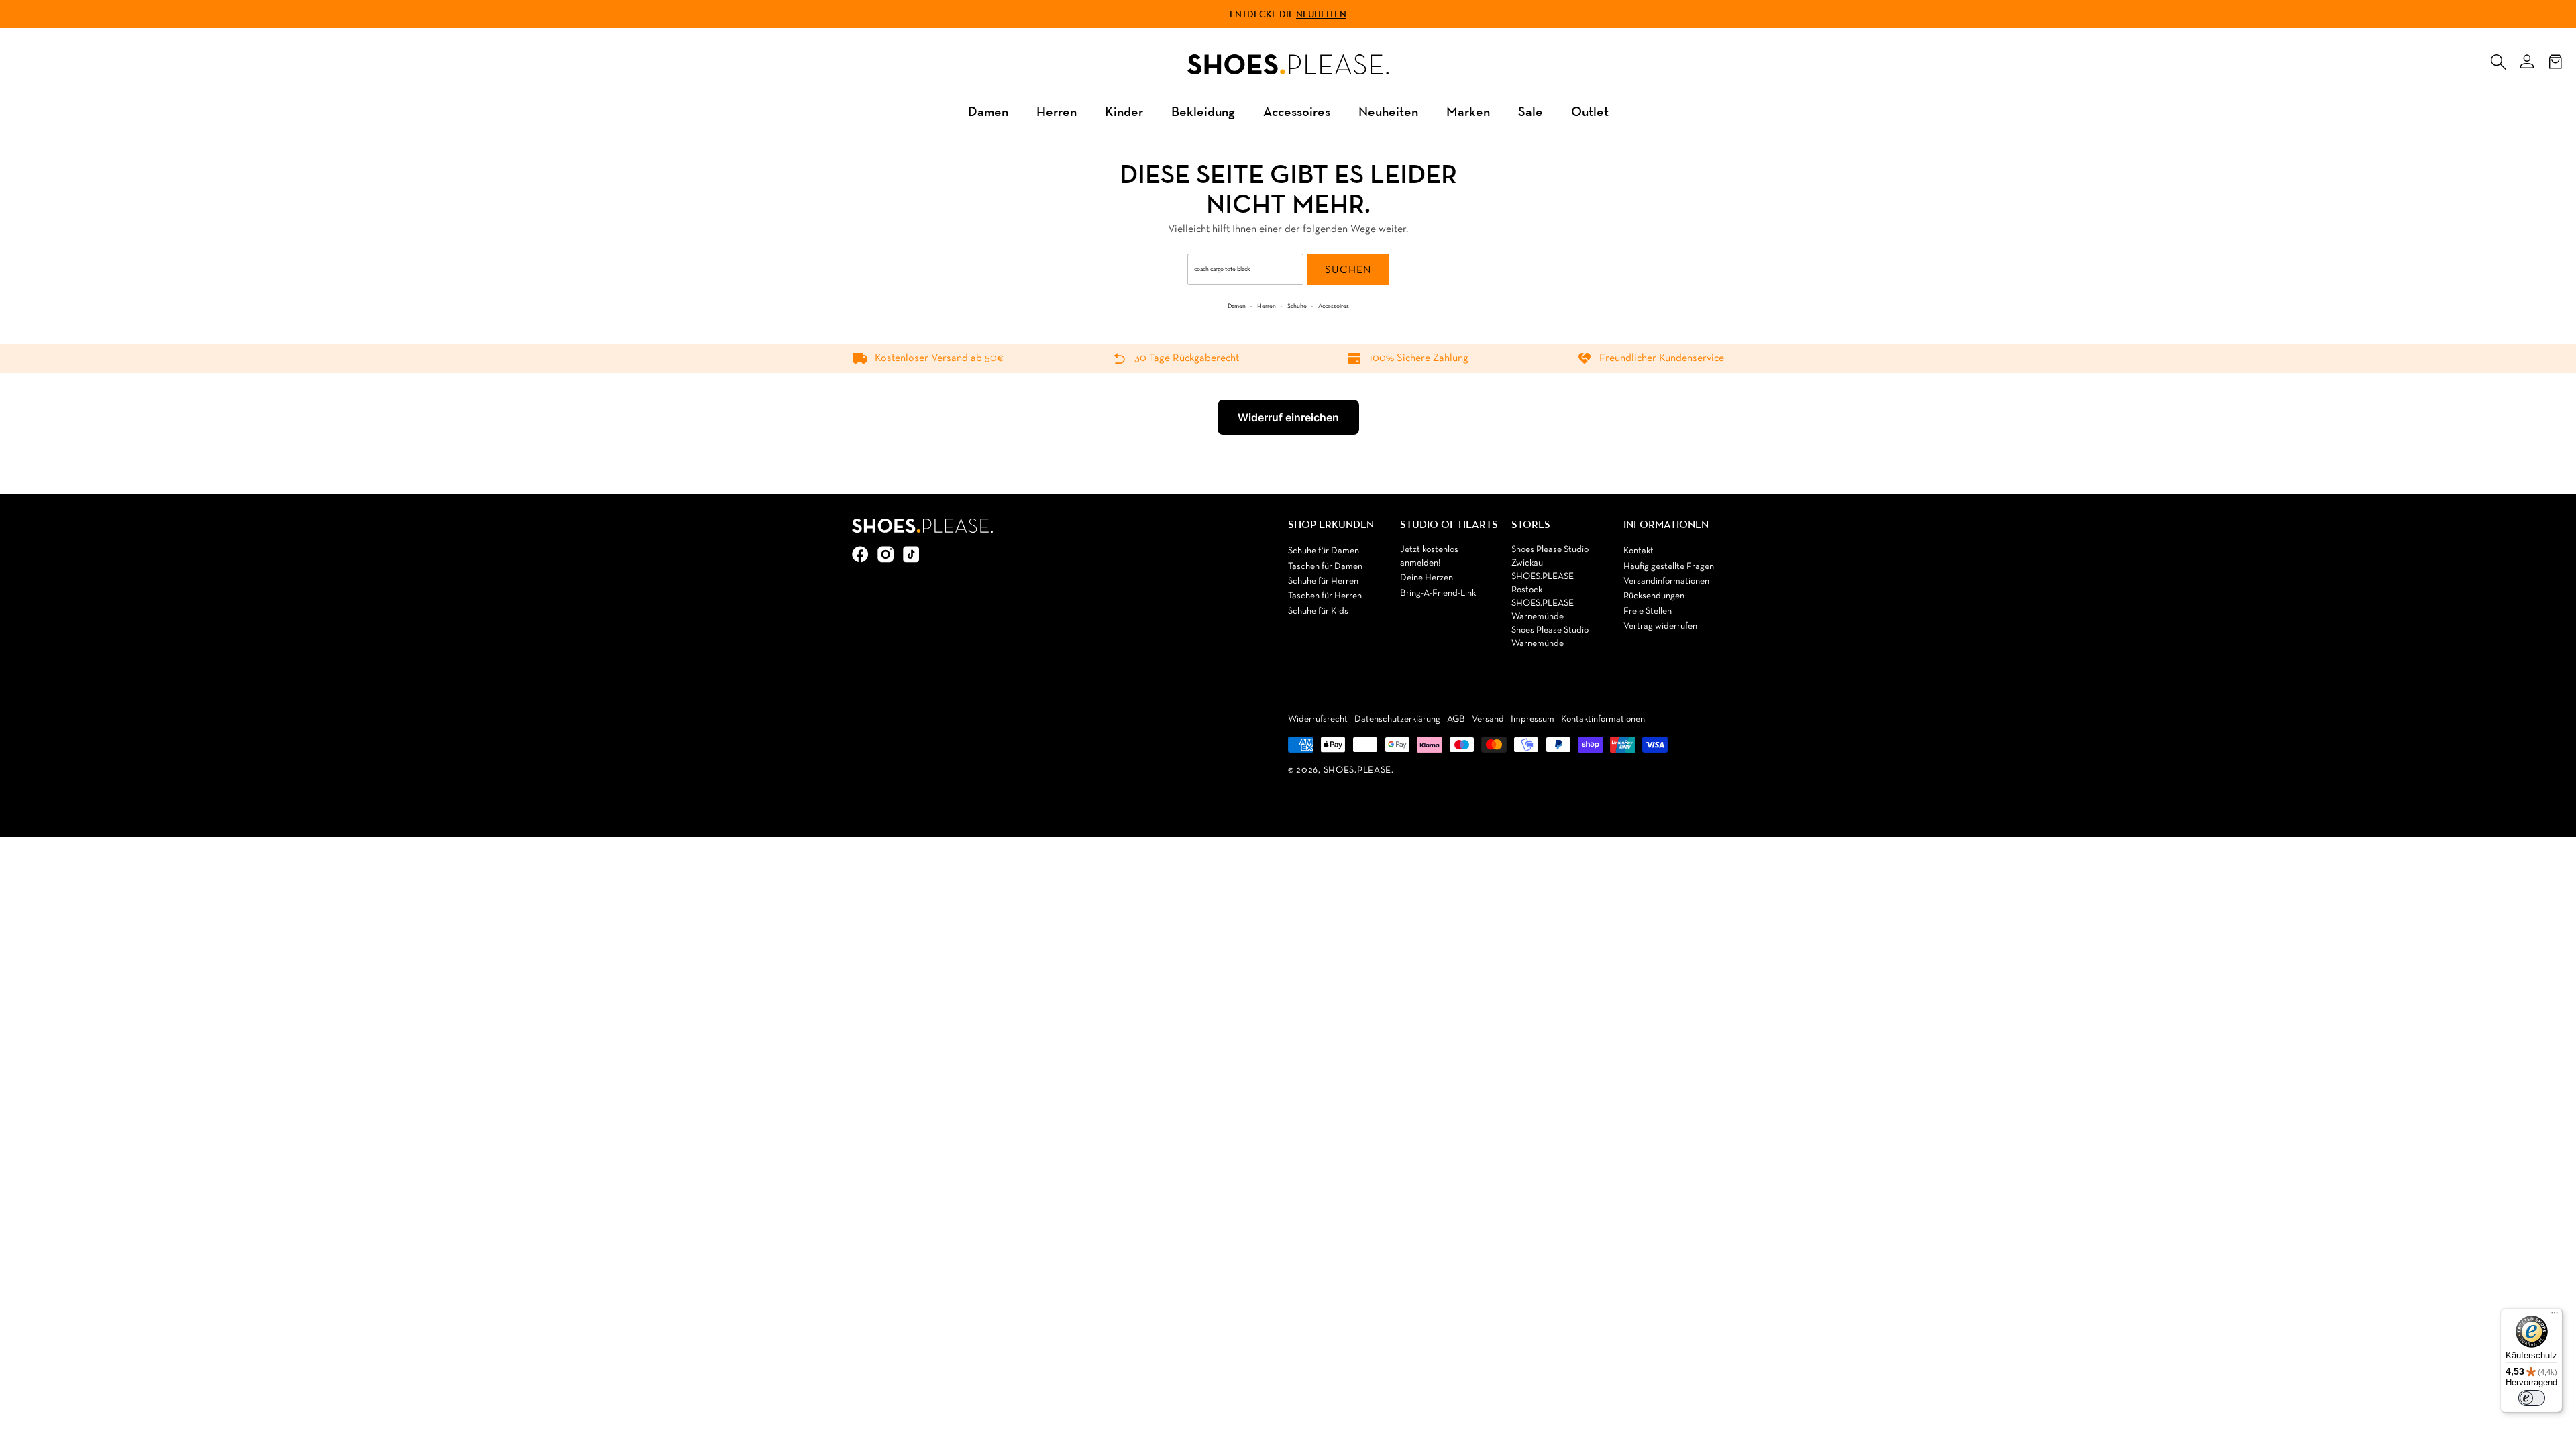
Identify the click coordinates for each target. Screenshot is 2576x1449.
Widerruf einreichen (1288, 417)
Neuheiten (1321, 14)
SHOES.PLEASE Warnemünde (1543, 610)
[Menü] (2555, 1316)
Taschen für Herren (1325, 596)
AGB (1456, 719)
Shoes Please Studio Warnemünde (1550, 637)
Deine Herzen (1427, 578)
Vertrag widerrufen (1660, 626)
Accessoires (1297, 111)
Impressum (1533, 719)
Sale (1531, 111)
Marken (1468, 111)
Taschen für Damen (1325, 567)
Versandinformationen (1666, 581)
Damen (988, 111)
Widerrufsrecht (1318, 719)
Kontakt (1639, 551)
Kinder (1124, 111)
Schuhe (1297, 306)
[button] (2498, 59)
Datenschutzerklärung (1397, 719)
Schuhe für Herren (1323, 581)
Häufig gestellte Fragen (1669, 567)
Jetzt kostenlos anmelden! (1429, 556)
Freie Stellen (1648, 611)
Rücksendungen (1654, 596)
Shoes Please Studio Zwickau (1550, 556)
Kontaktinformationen (1603, 719)
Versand (1488, 719)
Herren (1057, 111)
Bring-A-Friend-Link (1438, 593)
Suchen (1348, 270)
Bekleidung (1203, 111)
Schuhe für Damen (1324, 551)
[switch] (2532, 1398)
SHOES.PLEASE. (1359, 770)
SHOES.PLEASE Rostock (1543, 583)
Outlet (1590, 111)
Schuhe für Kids (1318, 611)
